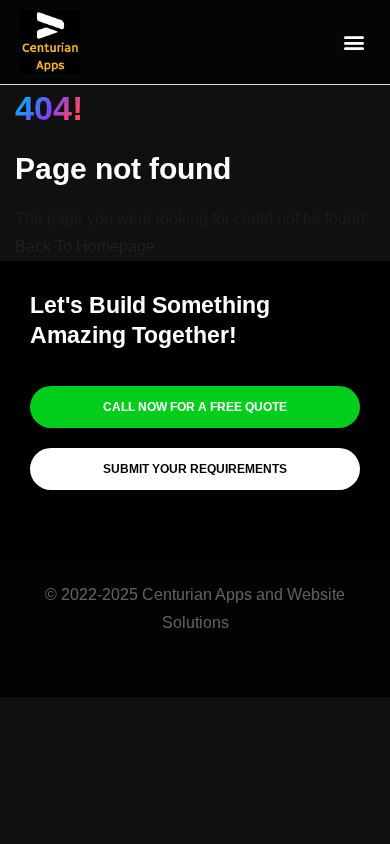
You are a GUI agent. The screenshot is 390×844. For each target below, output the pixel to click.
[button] (353, 42)
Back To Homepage (85, 246)
